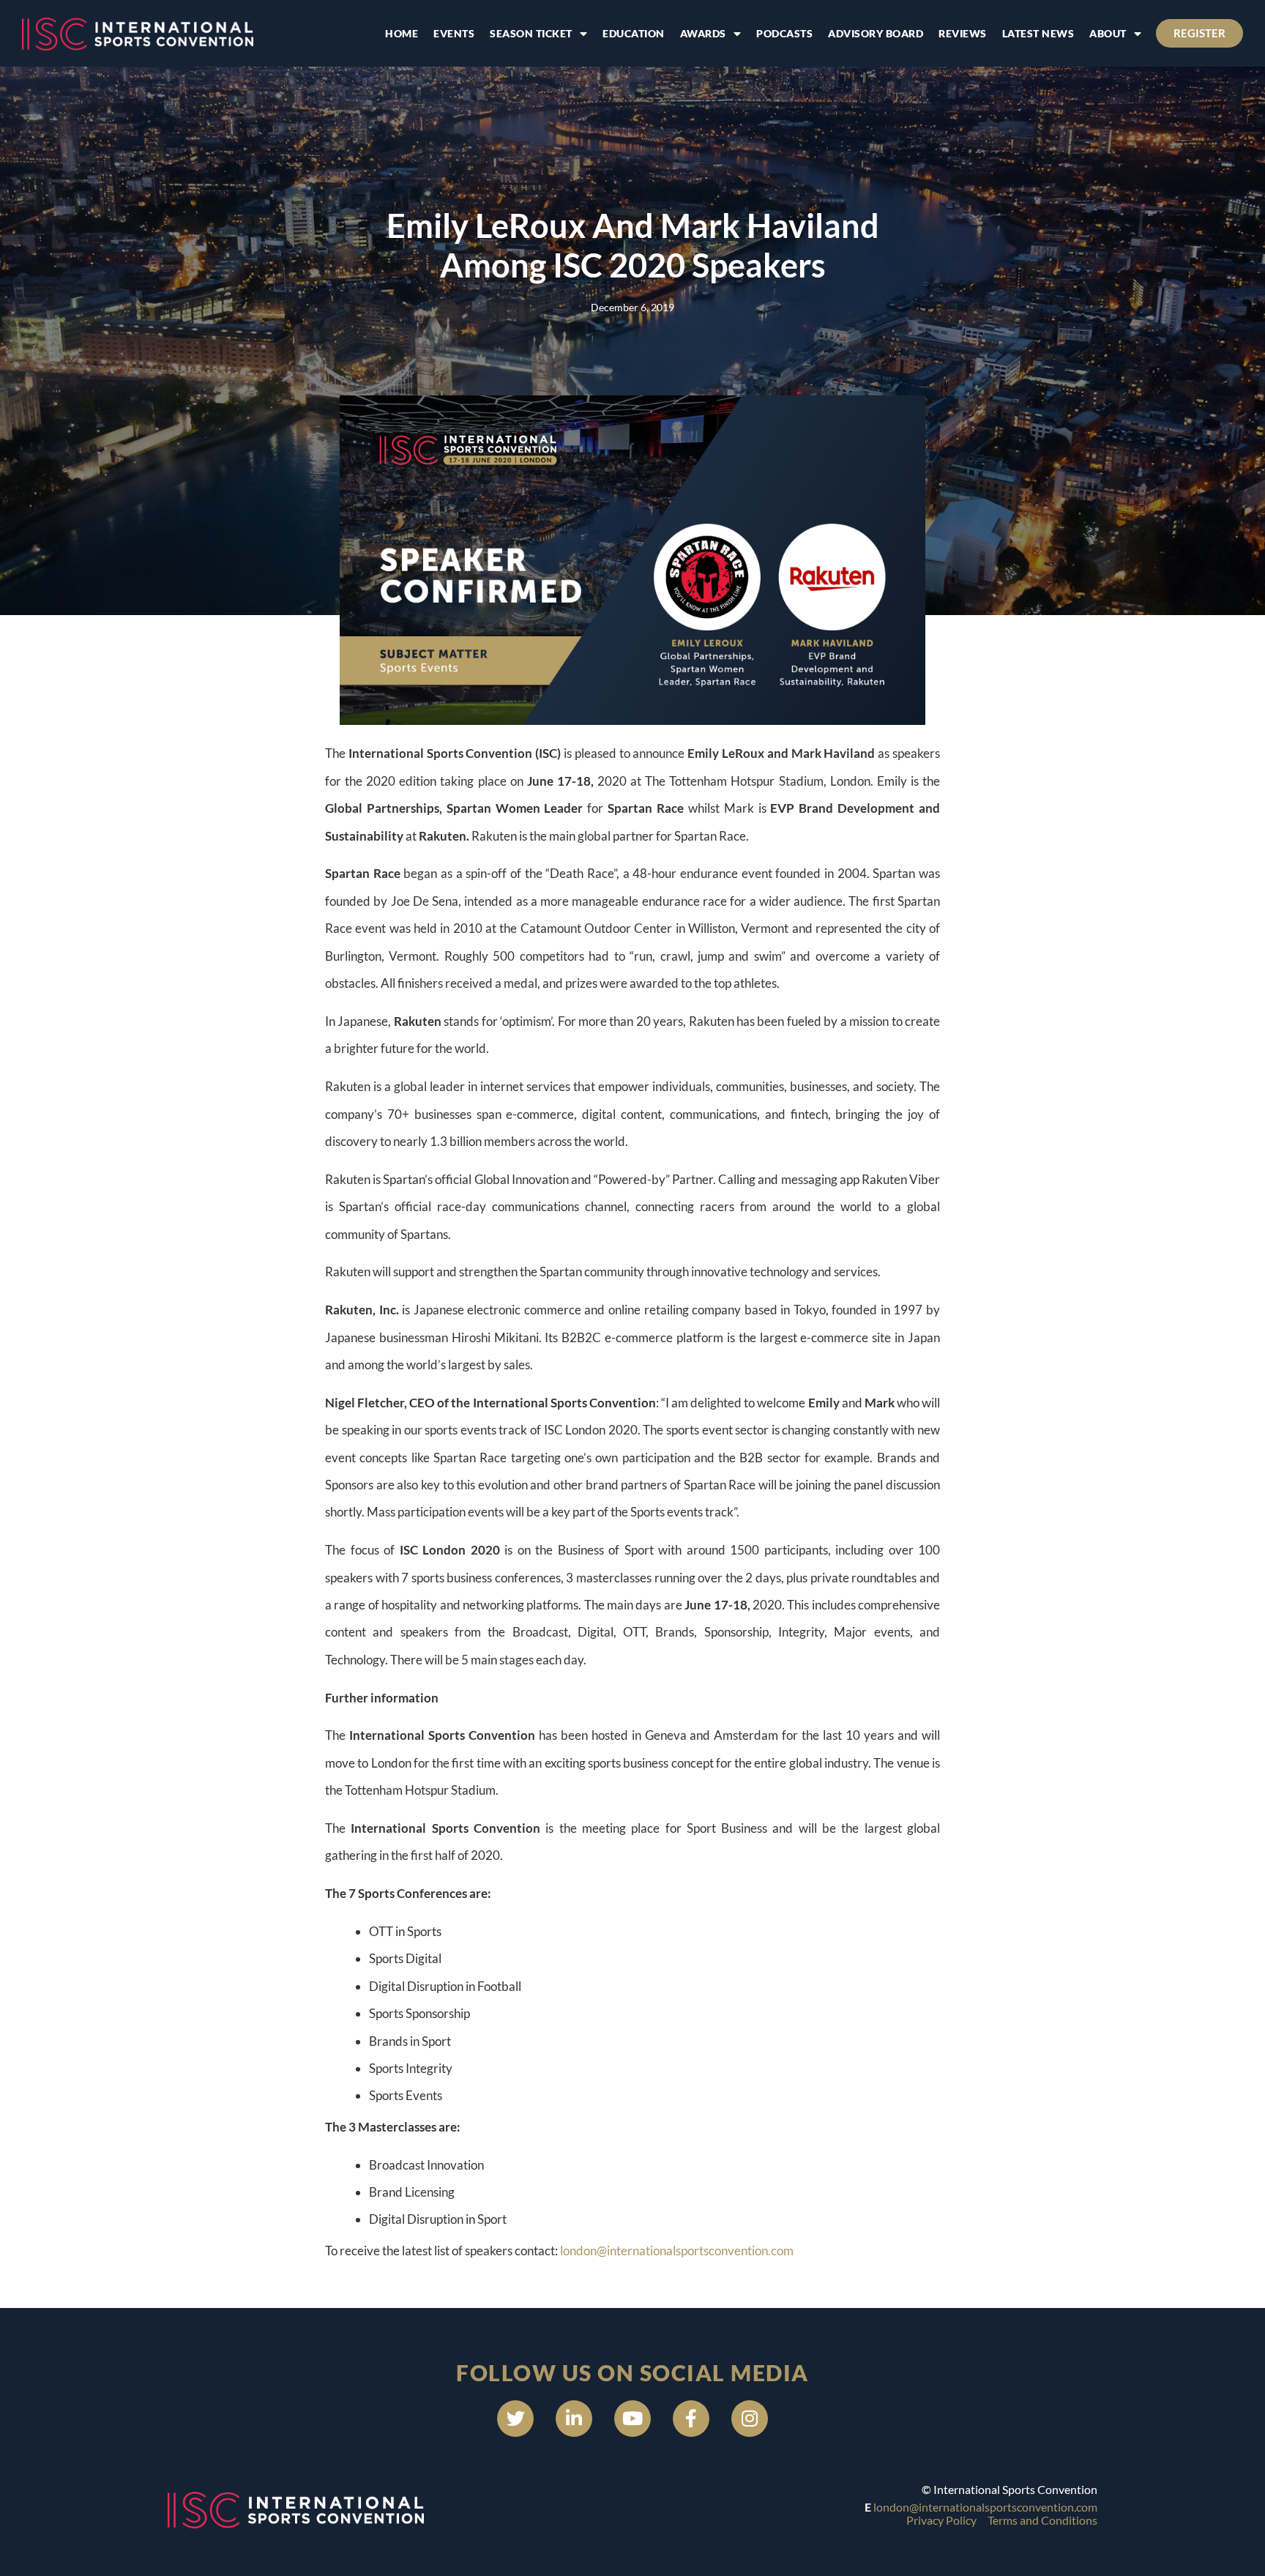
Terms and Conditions (1042, 2520)
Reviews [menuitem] (963, 33)
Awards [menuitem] (703, 33)
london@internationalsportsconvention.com (677, 2251)
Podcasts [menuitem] (784, 33)
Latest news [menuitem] (1038, 33)
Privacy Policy (941, 2520)
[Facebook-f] (691, 2419)
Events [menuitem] (454, 33)
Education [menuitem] (634, 33)
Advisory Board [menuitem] (876, 33)
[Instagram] (750, 2419)
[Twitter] (515, 2419)
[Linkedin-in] (574, 2419)
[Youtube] (632, 2419)
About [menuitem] (1108, 33)
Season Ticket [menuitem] (531, 33)
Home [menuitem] (402, 33)
